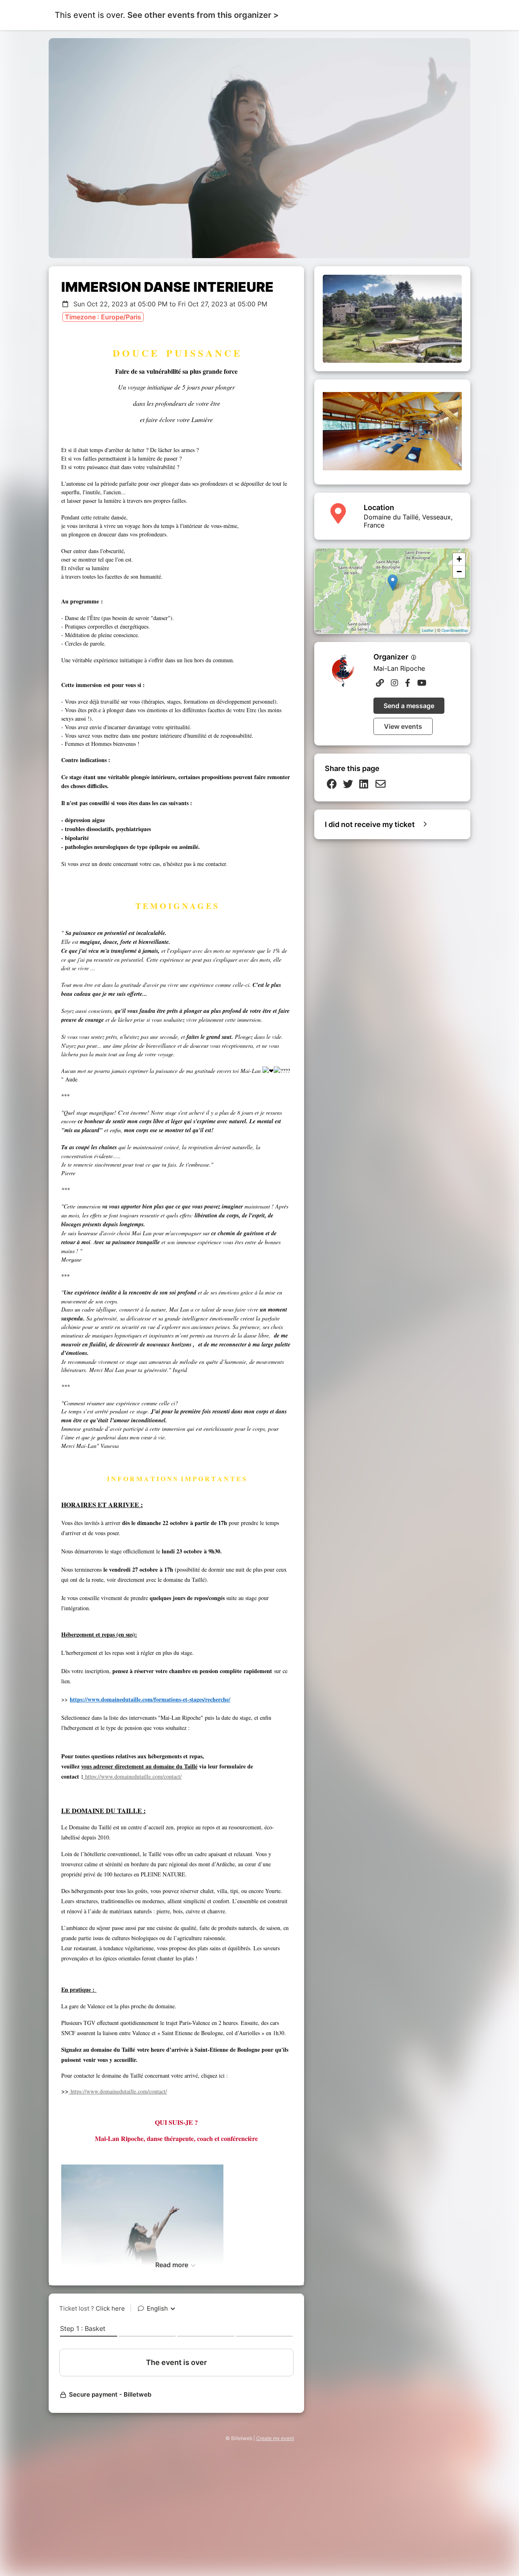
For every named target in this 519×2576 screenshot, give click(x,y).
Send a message (409, 706)
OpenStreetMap (455, 630)
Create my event (275, 2438)
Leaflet (428, 630)
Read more (173, 2265)
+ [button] (459, 559)
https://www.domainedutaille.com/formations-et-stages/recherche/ (150, 1699)
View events (403, 726)
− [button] (459, 572)
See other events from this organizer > (203, 15)
